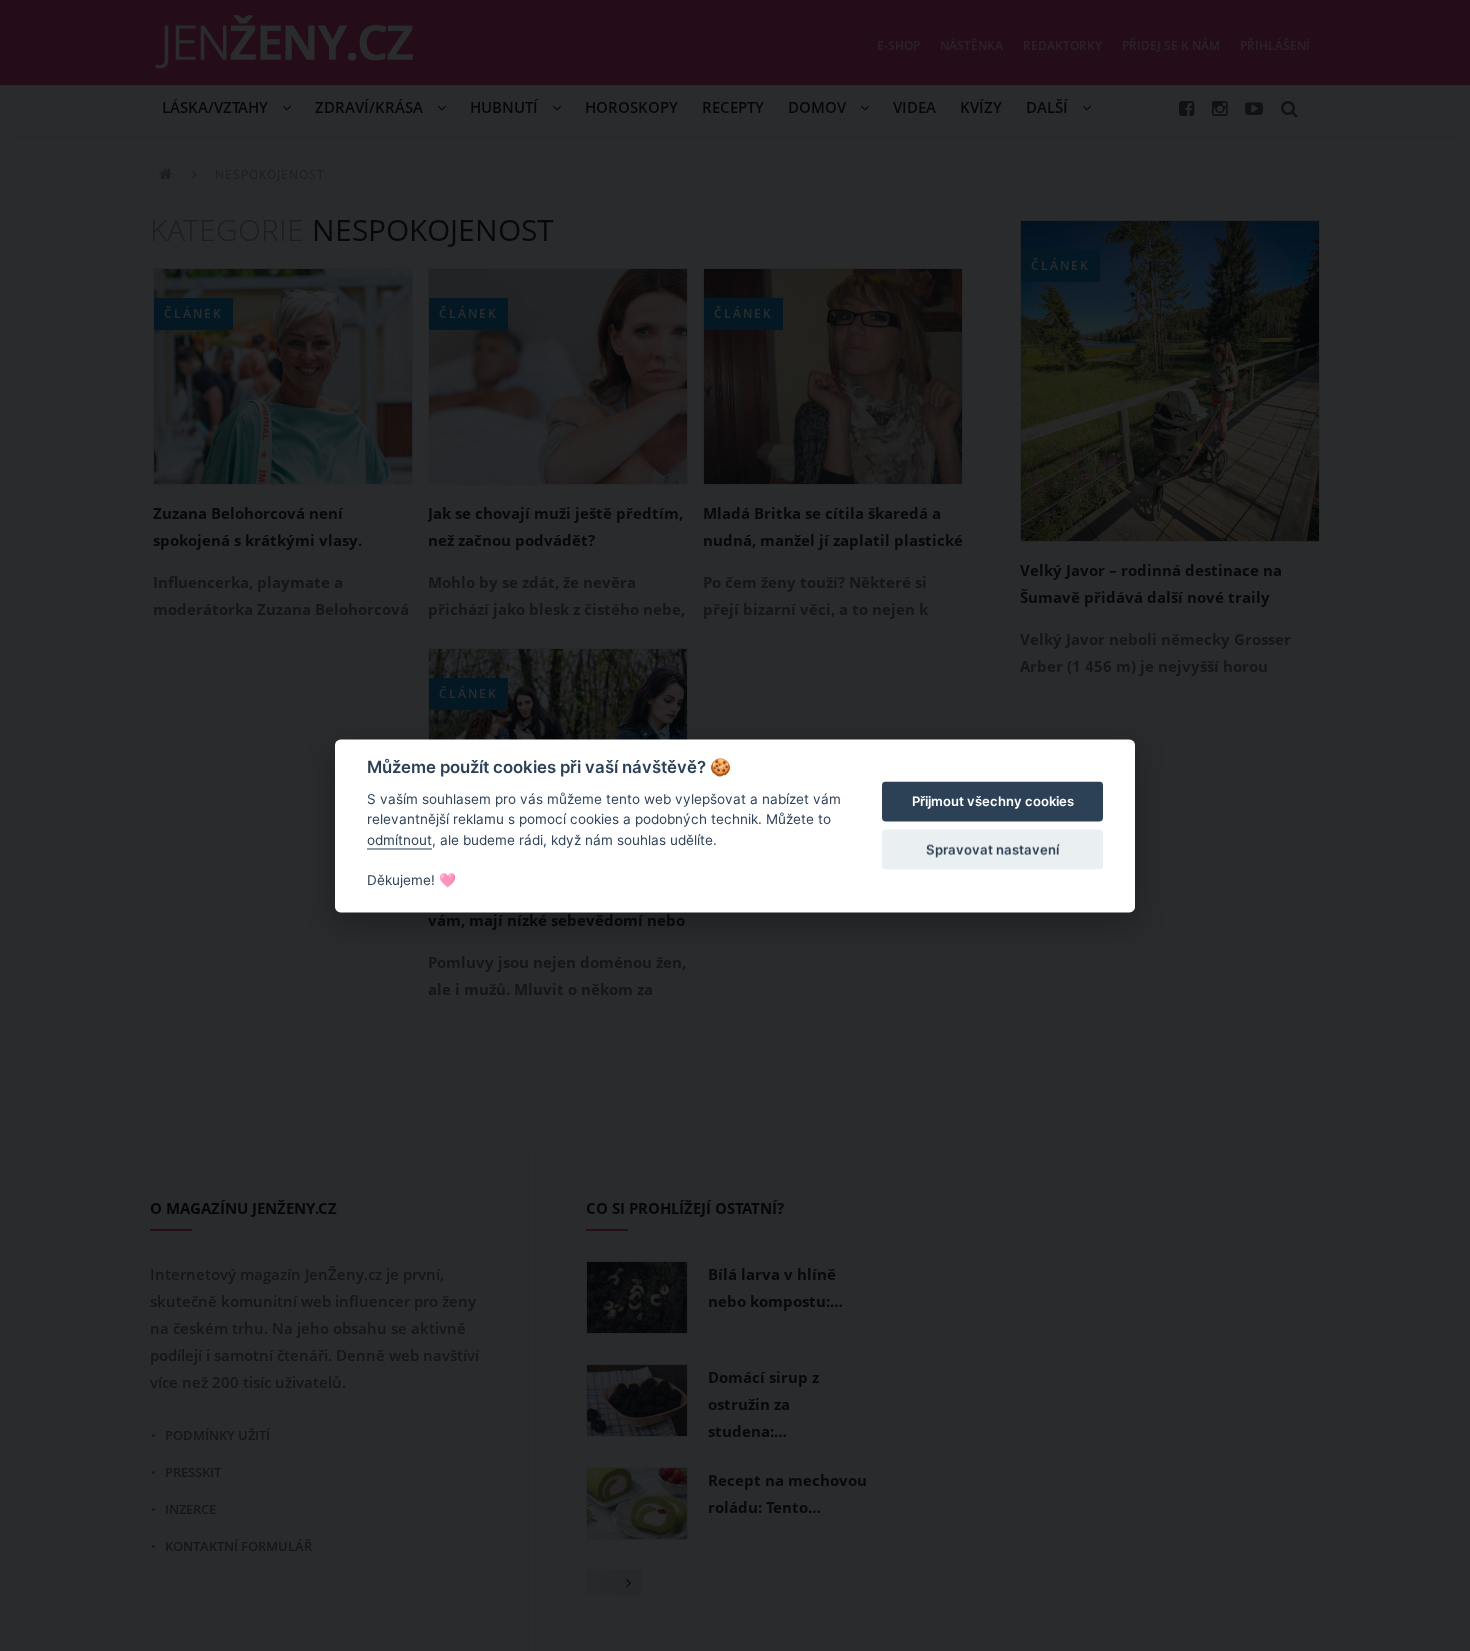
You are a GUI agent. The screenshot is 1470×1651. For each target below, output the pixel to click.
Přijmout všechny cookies (993, 802)
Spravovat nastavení (992, 850)
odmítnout (399, 840)
